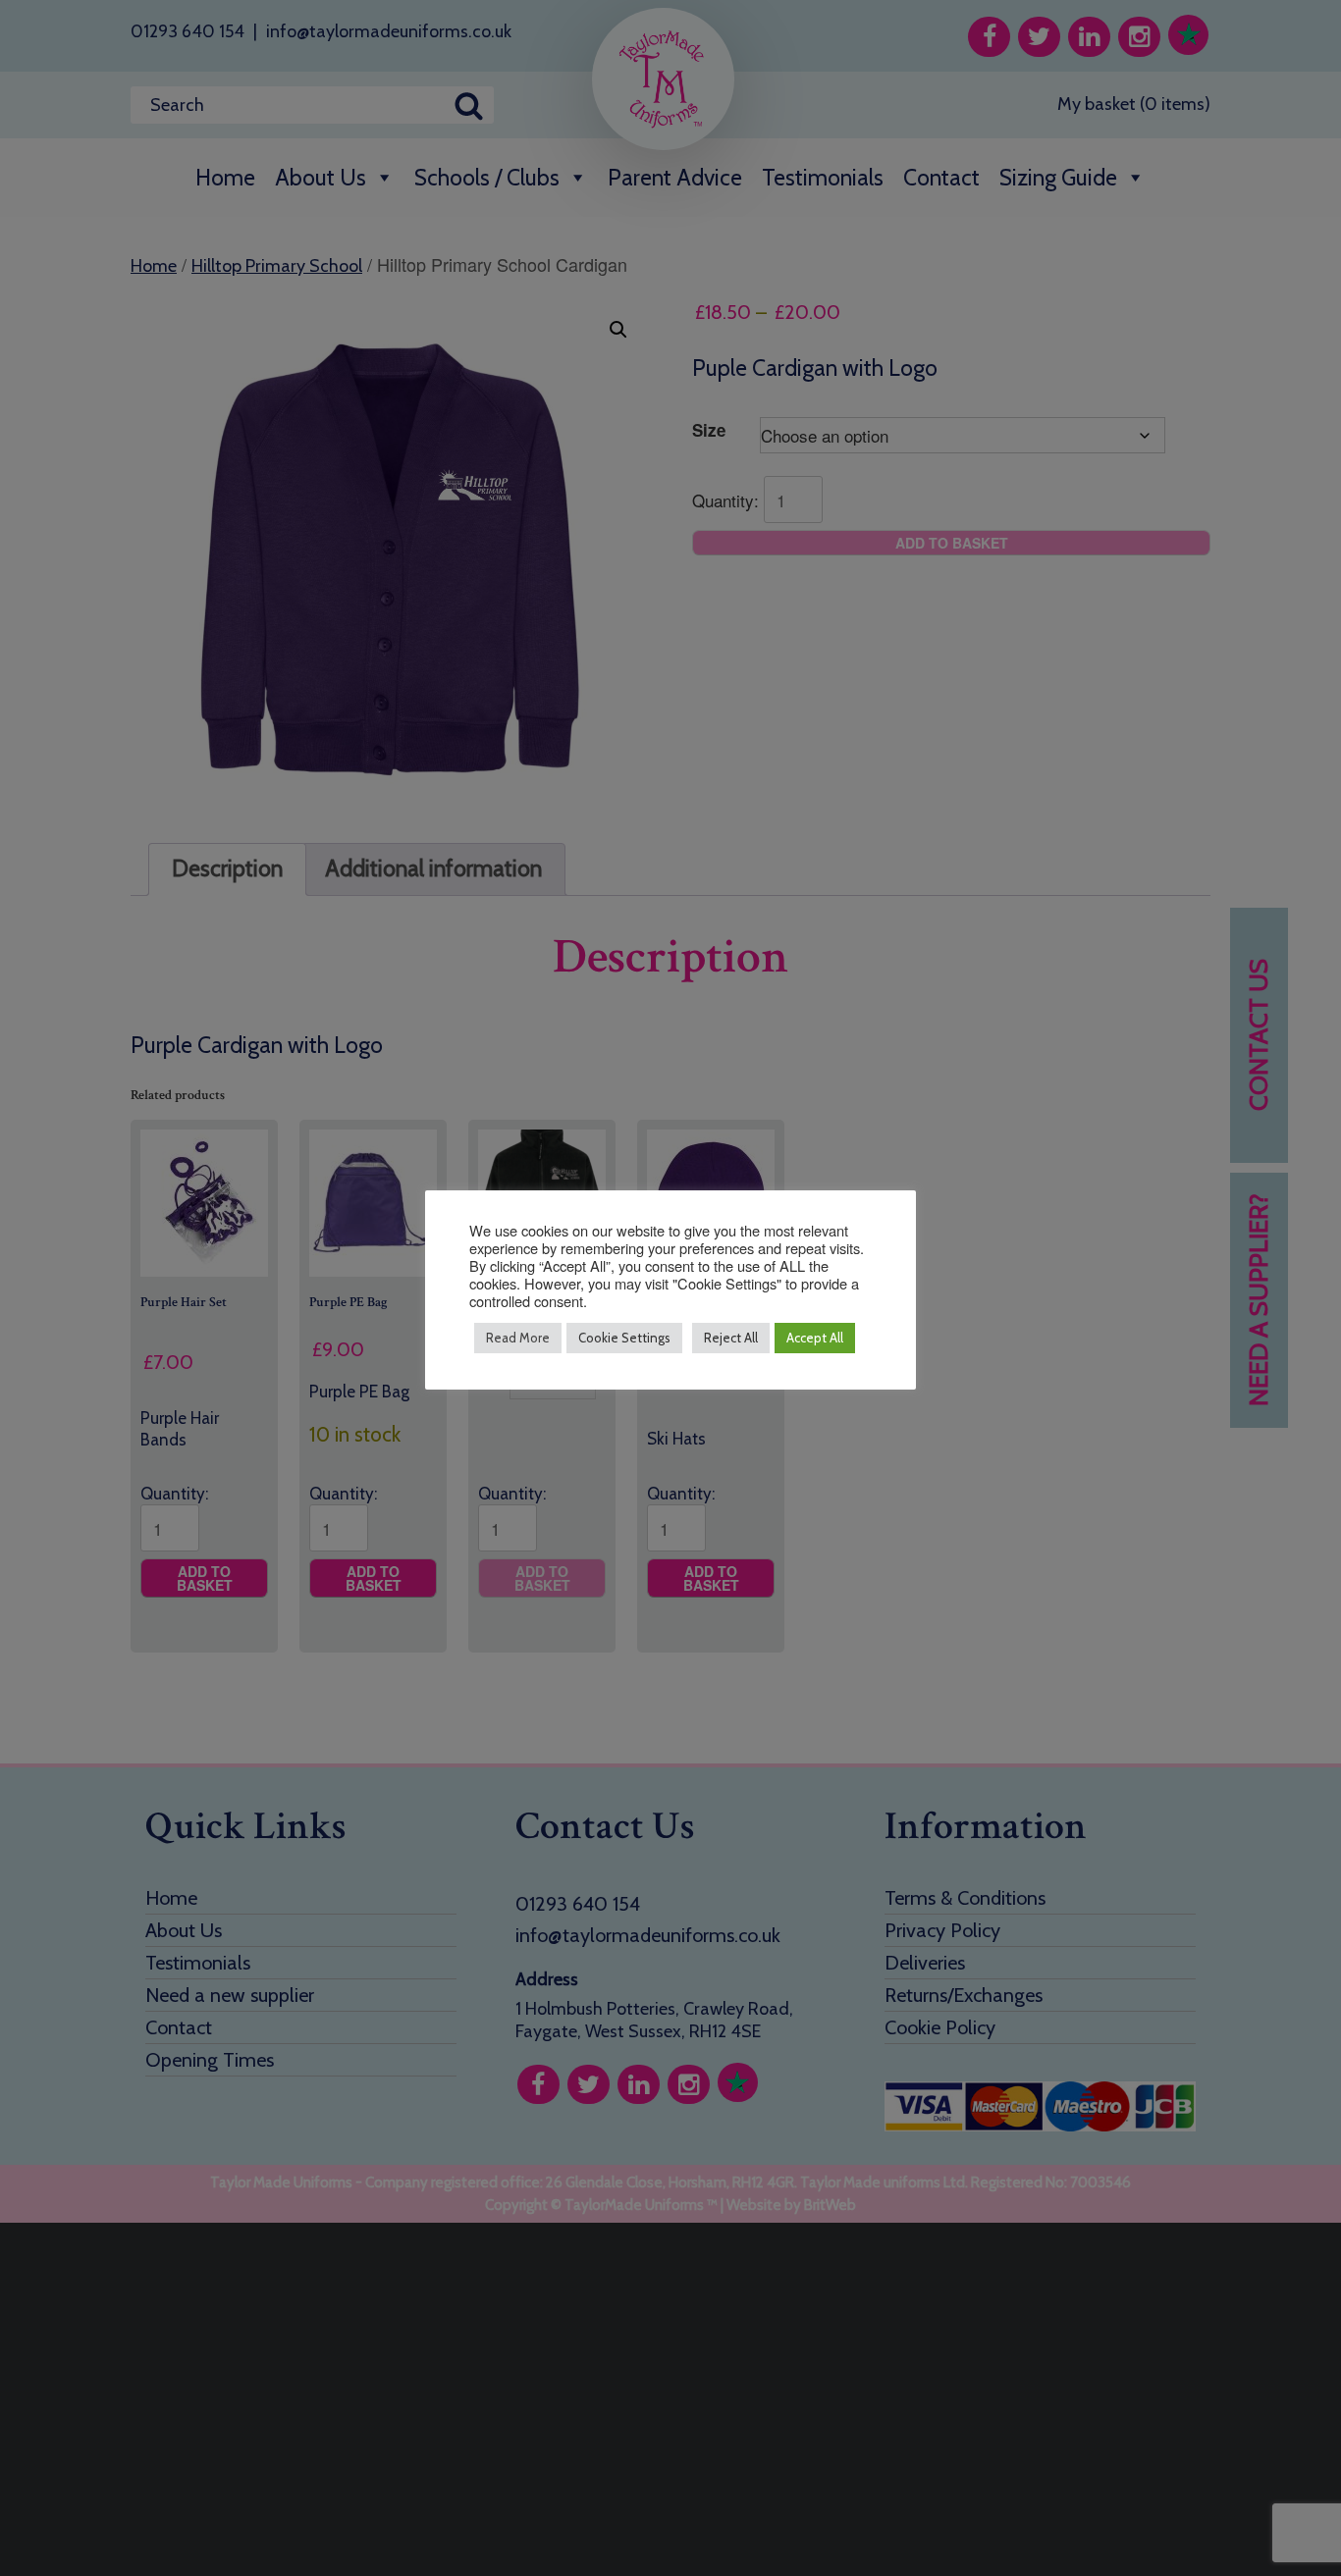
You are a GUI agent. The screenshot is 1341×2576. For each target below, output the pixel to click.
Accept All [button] (815, 1338)
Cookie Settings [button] (624, 1338)
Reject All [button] (731, 1338)
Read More (518, 1338)
